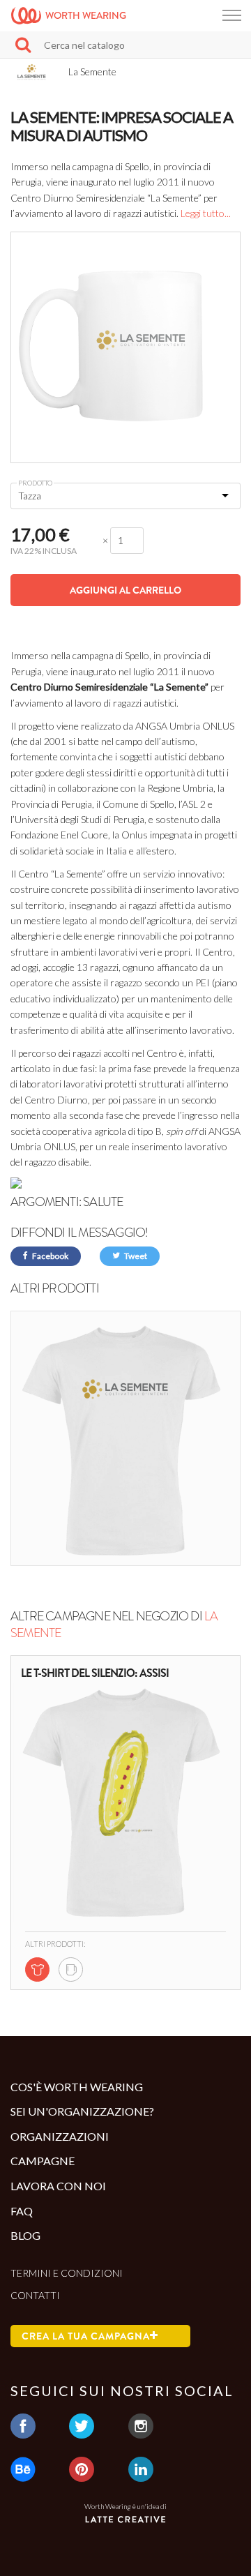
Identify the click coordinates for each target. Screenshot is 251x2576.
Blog (25, 2235)
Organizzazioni (60, 2136)
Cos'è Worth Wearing (77, 2087)
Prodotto (35, 483)
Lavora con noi (58, 2186)
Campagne (43, 2161)
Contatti (35, 2295)
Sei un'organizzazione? (82, 2111)
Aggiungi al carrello (125, 590)
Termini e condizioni (67, 2273)
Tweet (135, 1256)
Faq (22, 2211)
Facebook (50, 1256)
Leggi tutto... (206, 213)
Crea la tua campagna (86, 2336)
